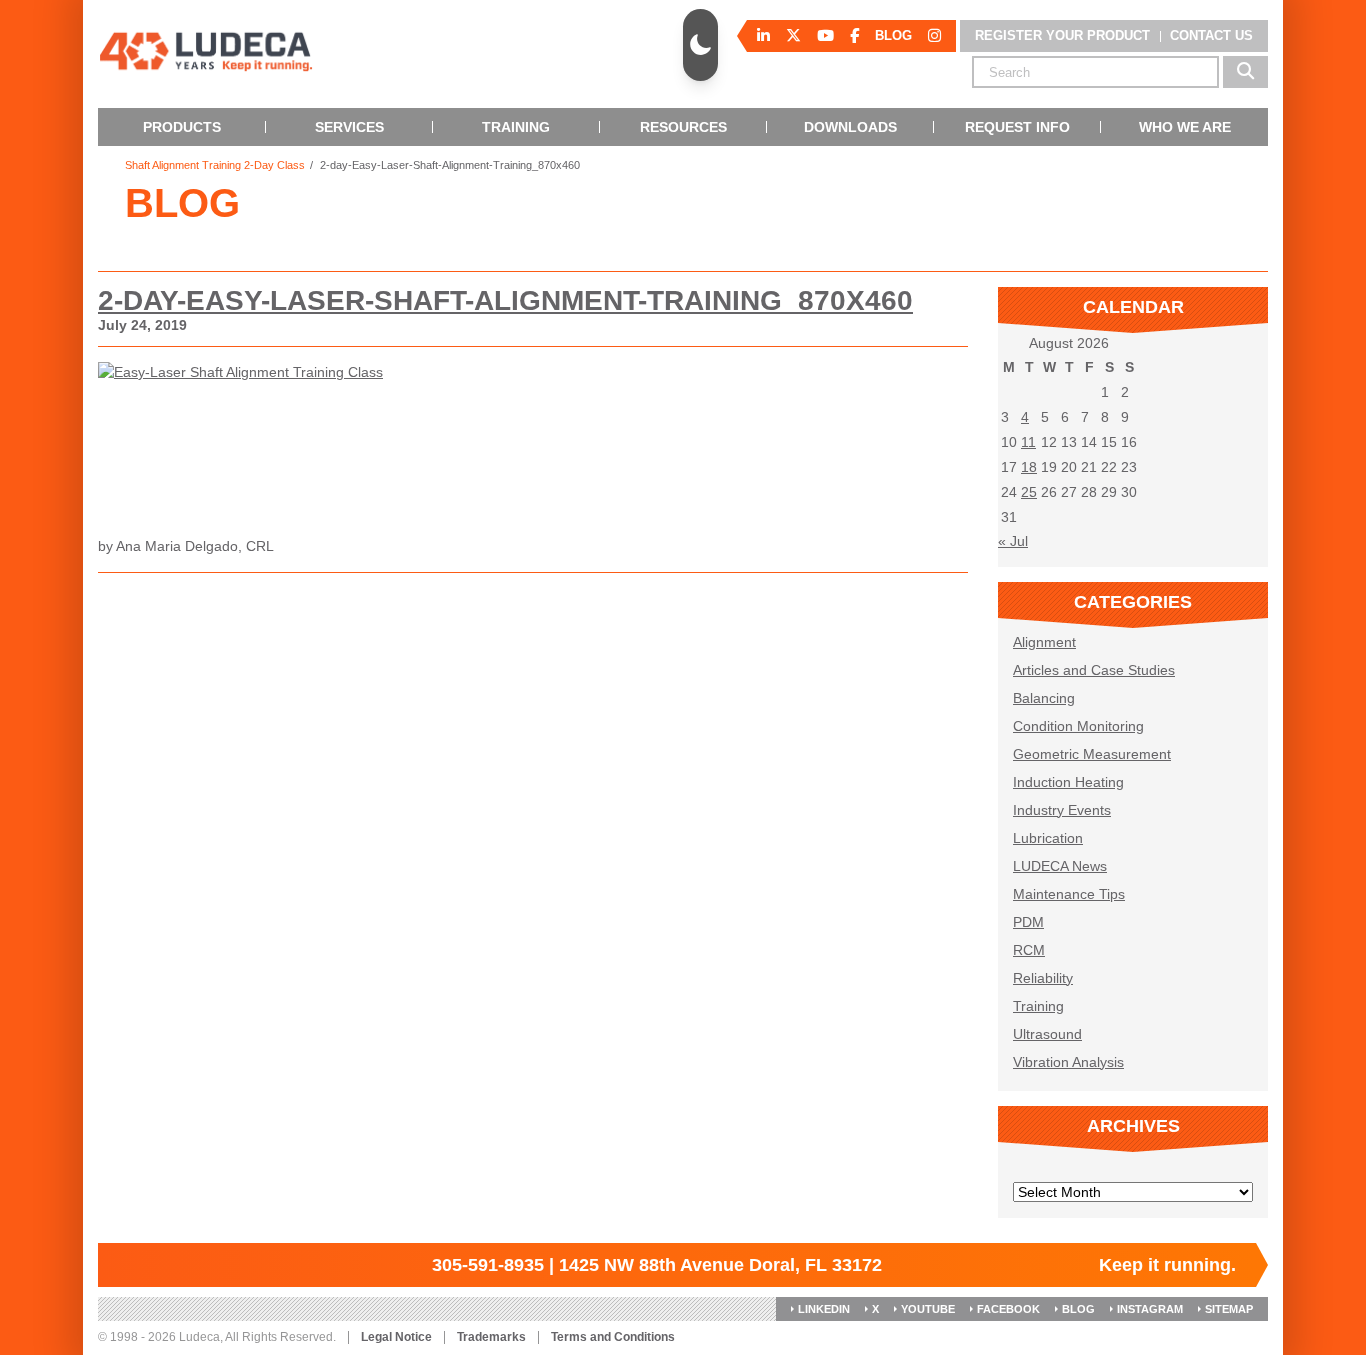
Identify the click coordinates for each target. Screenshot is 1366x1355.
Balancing (1044, 698)
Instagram (1150, 1309)
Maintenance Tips (1069, 894)
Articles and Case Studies (1094, 670)
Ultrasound (1047, 1034)
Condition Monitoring (1078, 726)
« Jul (1013, 541)
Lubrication (1048, 838)
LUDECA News (1060, 866)
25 (1029, 492)
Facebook (1008, 1309)
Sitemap (1229, 1309)
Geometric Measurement (1092, 754)
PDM (1028, 922)
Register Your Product (1062, 35)
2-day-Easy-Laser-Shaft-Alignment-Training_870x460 (505, 300)
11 (1028, 442)
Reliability (1043, 978)
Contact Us (1211, 35)
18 (1029, 467)
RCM (1029, 950)
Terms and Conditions (613, 1337)
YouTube (928, 1309)
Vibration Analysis (1068, 1062)
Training (1038, 1006)
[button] (700, 45)
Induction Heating (1068, 782)
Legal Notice (396, 1337)
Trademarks (491, 1337)
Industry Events (1062, 810)
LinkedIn (824, 1309)
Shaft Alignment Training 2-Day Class (215, 165)
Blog (1078, 1309)
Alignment (1044, 642)
